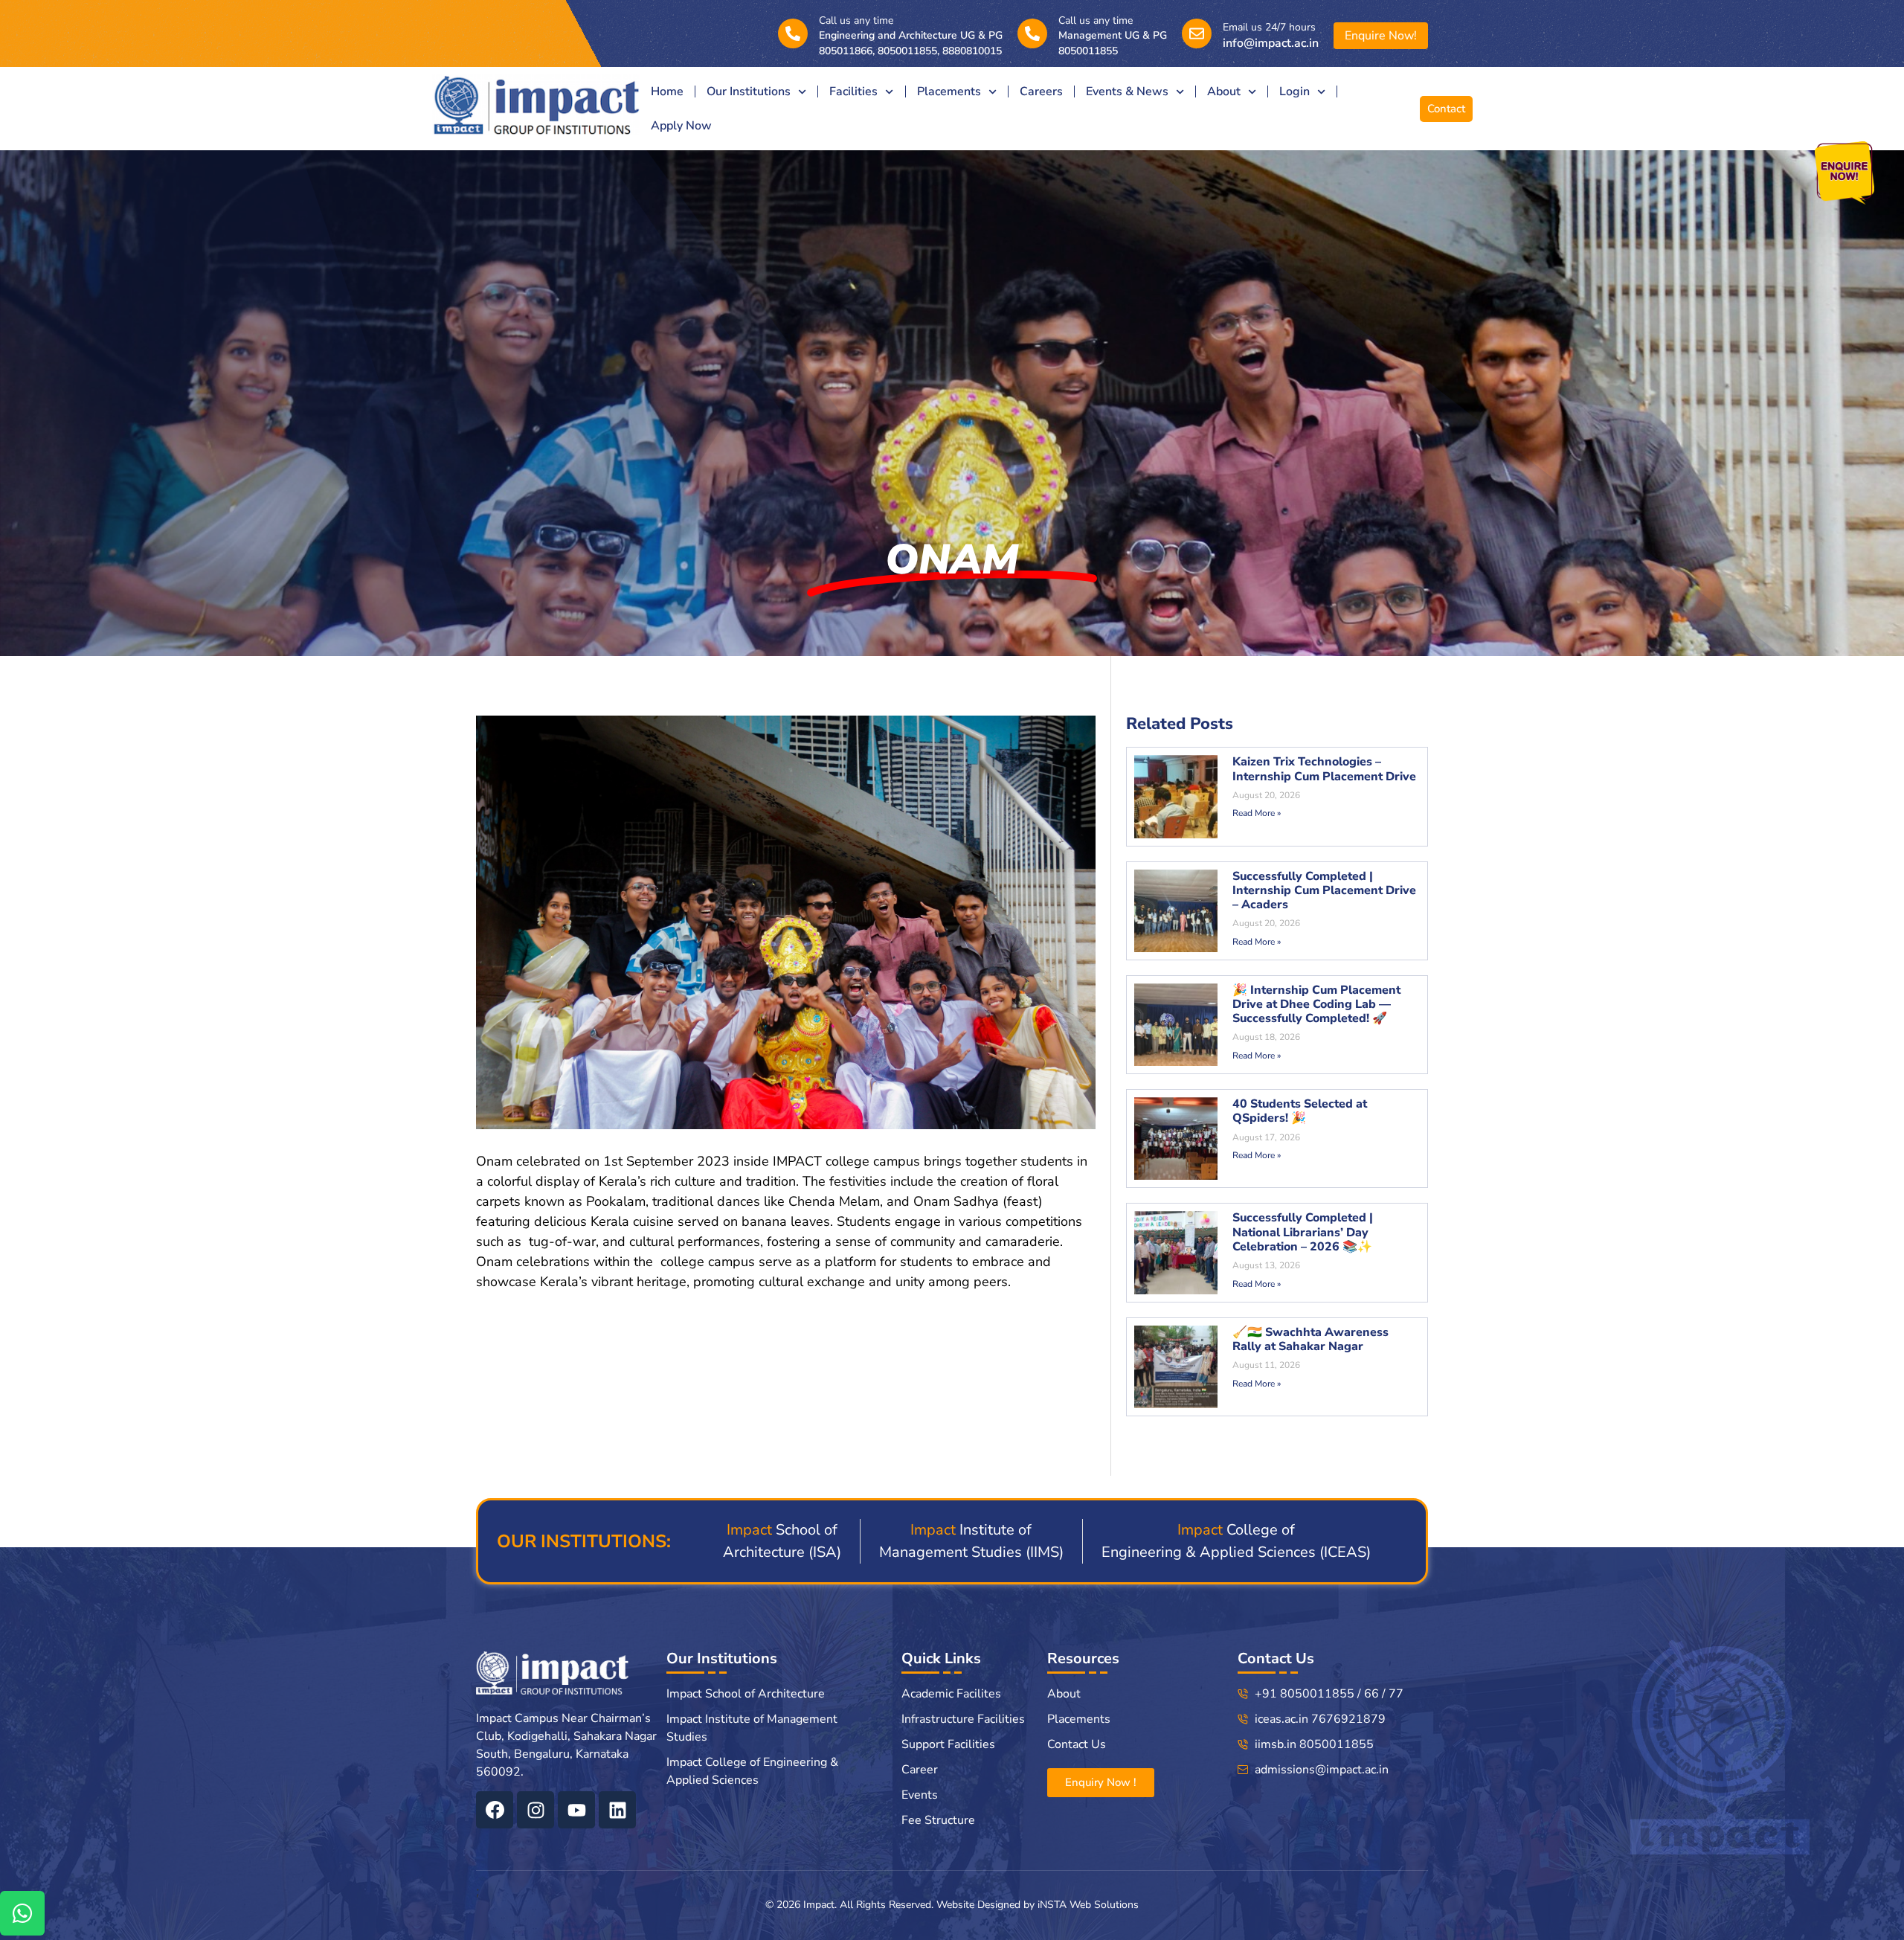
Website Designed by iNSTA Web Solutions (1038, 1905)
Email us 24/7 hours (1269, 27)
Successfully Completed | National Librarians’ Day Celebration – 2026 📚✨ (1303, 1232)
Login (1294, 91)
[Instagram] (535, 1810)
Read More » (1257, 813)
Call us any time (856, 20)
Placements (949, 91)
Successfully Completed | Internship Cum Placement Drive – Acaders (1324, 890)
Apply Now (681, 126)
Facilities (853, 91)
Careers (1041, 91)
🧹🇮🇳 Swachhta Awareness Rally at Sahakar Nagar (1310, 1339)
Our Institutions (749, 91)
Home (667, 91)
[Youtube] (576, 1810)
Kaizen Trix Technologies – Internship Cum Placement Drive (1324, 769)
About (1224, 91)
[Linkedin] (617, 1810)
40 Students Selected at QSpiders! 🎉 (1300, 1111)
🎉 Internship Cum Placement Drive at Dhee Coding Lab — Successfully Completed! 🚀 (1316, 1004)
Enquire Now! (1381, 36)
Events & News (1127, 91)
